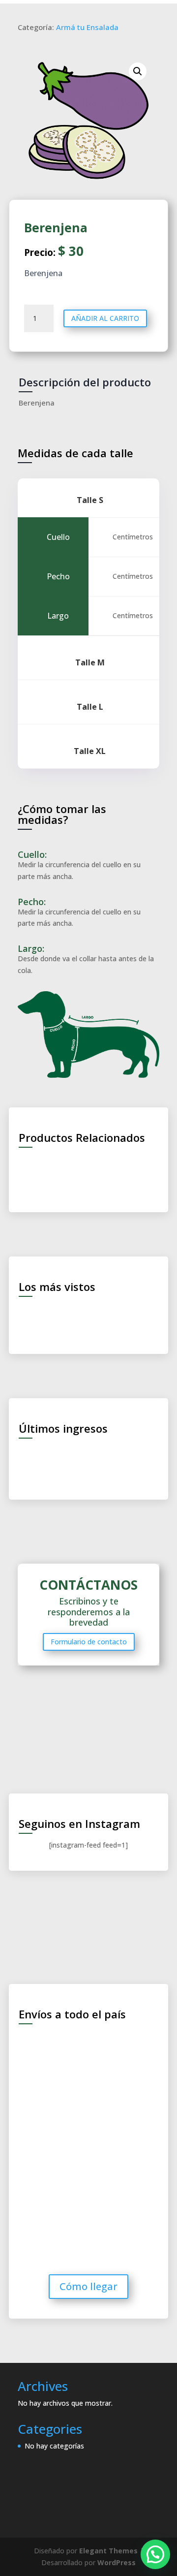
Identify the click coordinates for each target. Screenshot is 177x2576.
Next (158, 1318)
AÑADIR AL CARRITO (105, 318)
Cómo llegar (88, 2286)
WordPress (117, 2562)
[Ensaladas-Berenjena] (88, 121)
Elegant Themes (108, 2551)
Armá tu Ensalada (87, 27)
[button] (155, 2554)
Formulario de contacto (89, 1642)
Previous (19, 1318)
